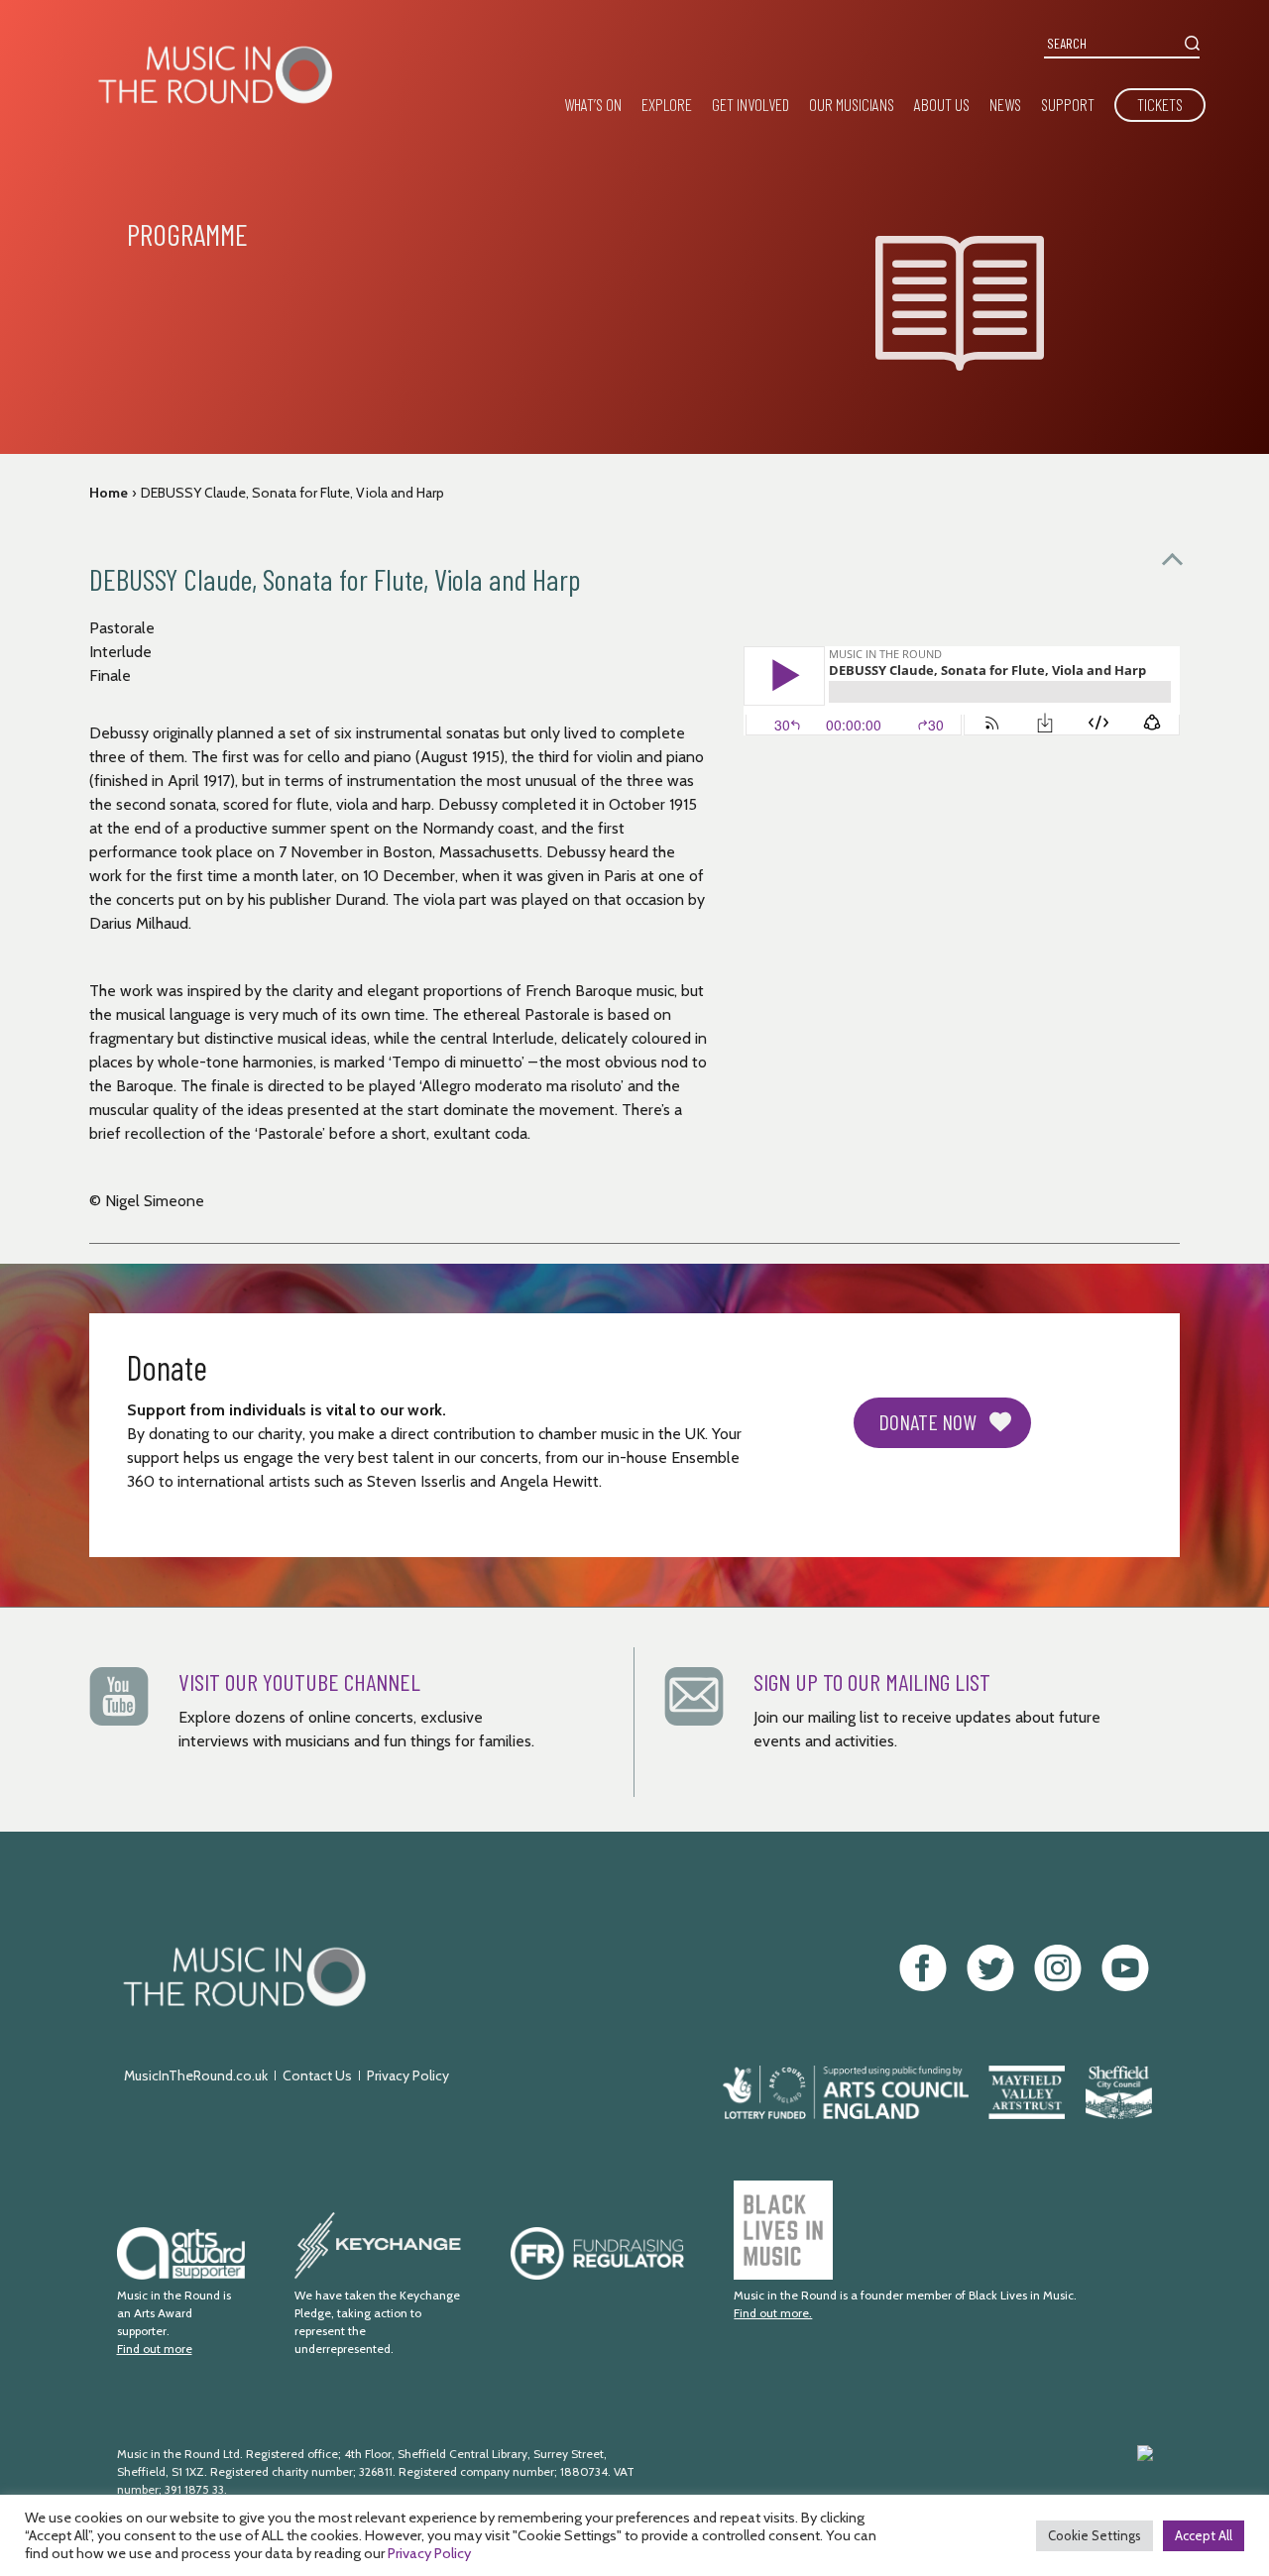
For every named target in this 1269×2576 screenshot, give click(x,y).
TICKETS (1160, 104)
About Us (942, 104)
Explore (667, 104)
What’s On (593, 104)
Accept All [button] (1204, 2535)
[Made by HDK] (946, 2481)
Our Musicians (852, 104)
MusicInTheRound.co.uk (196, 2075)
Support (1068, 104)
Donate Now (927, 1421)
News (1005, 104)
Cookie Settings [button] (1095, 2535)
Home (109, 493)
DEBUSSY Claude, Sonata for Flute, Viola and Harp (292, 493)
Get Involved (750, 104)
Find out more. (773, 2313)
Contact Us (317, 2075)
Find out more (155, 2349)
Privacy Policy (408, 2075)
